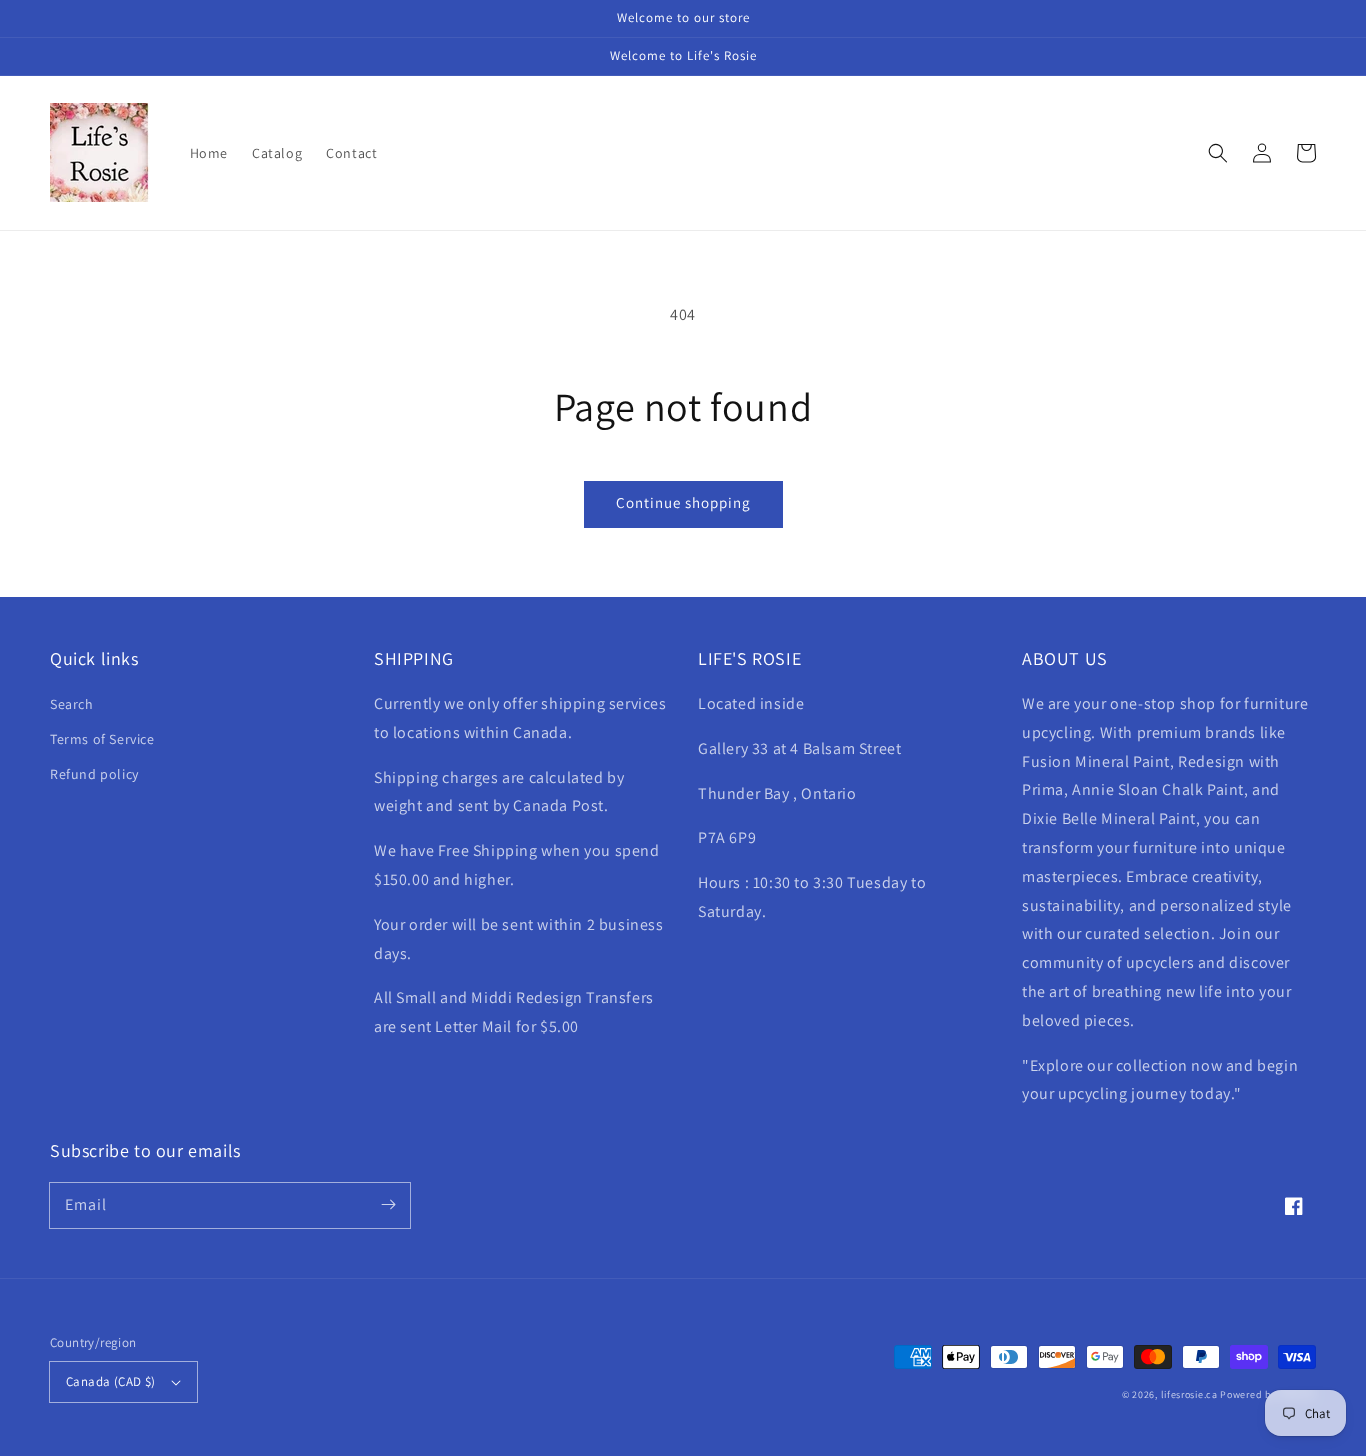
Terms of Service (102, 739)
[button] (1218, 153)
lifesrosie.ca (1189, 1394)
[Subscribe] (388, 1205)
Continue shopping (683, 502)
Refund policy (94, 774)
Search (72, 704)
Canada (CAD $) (111, 1381)
